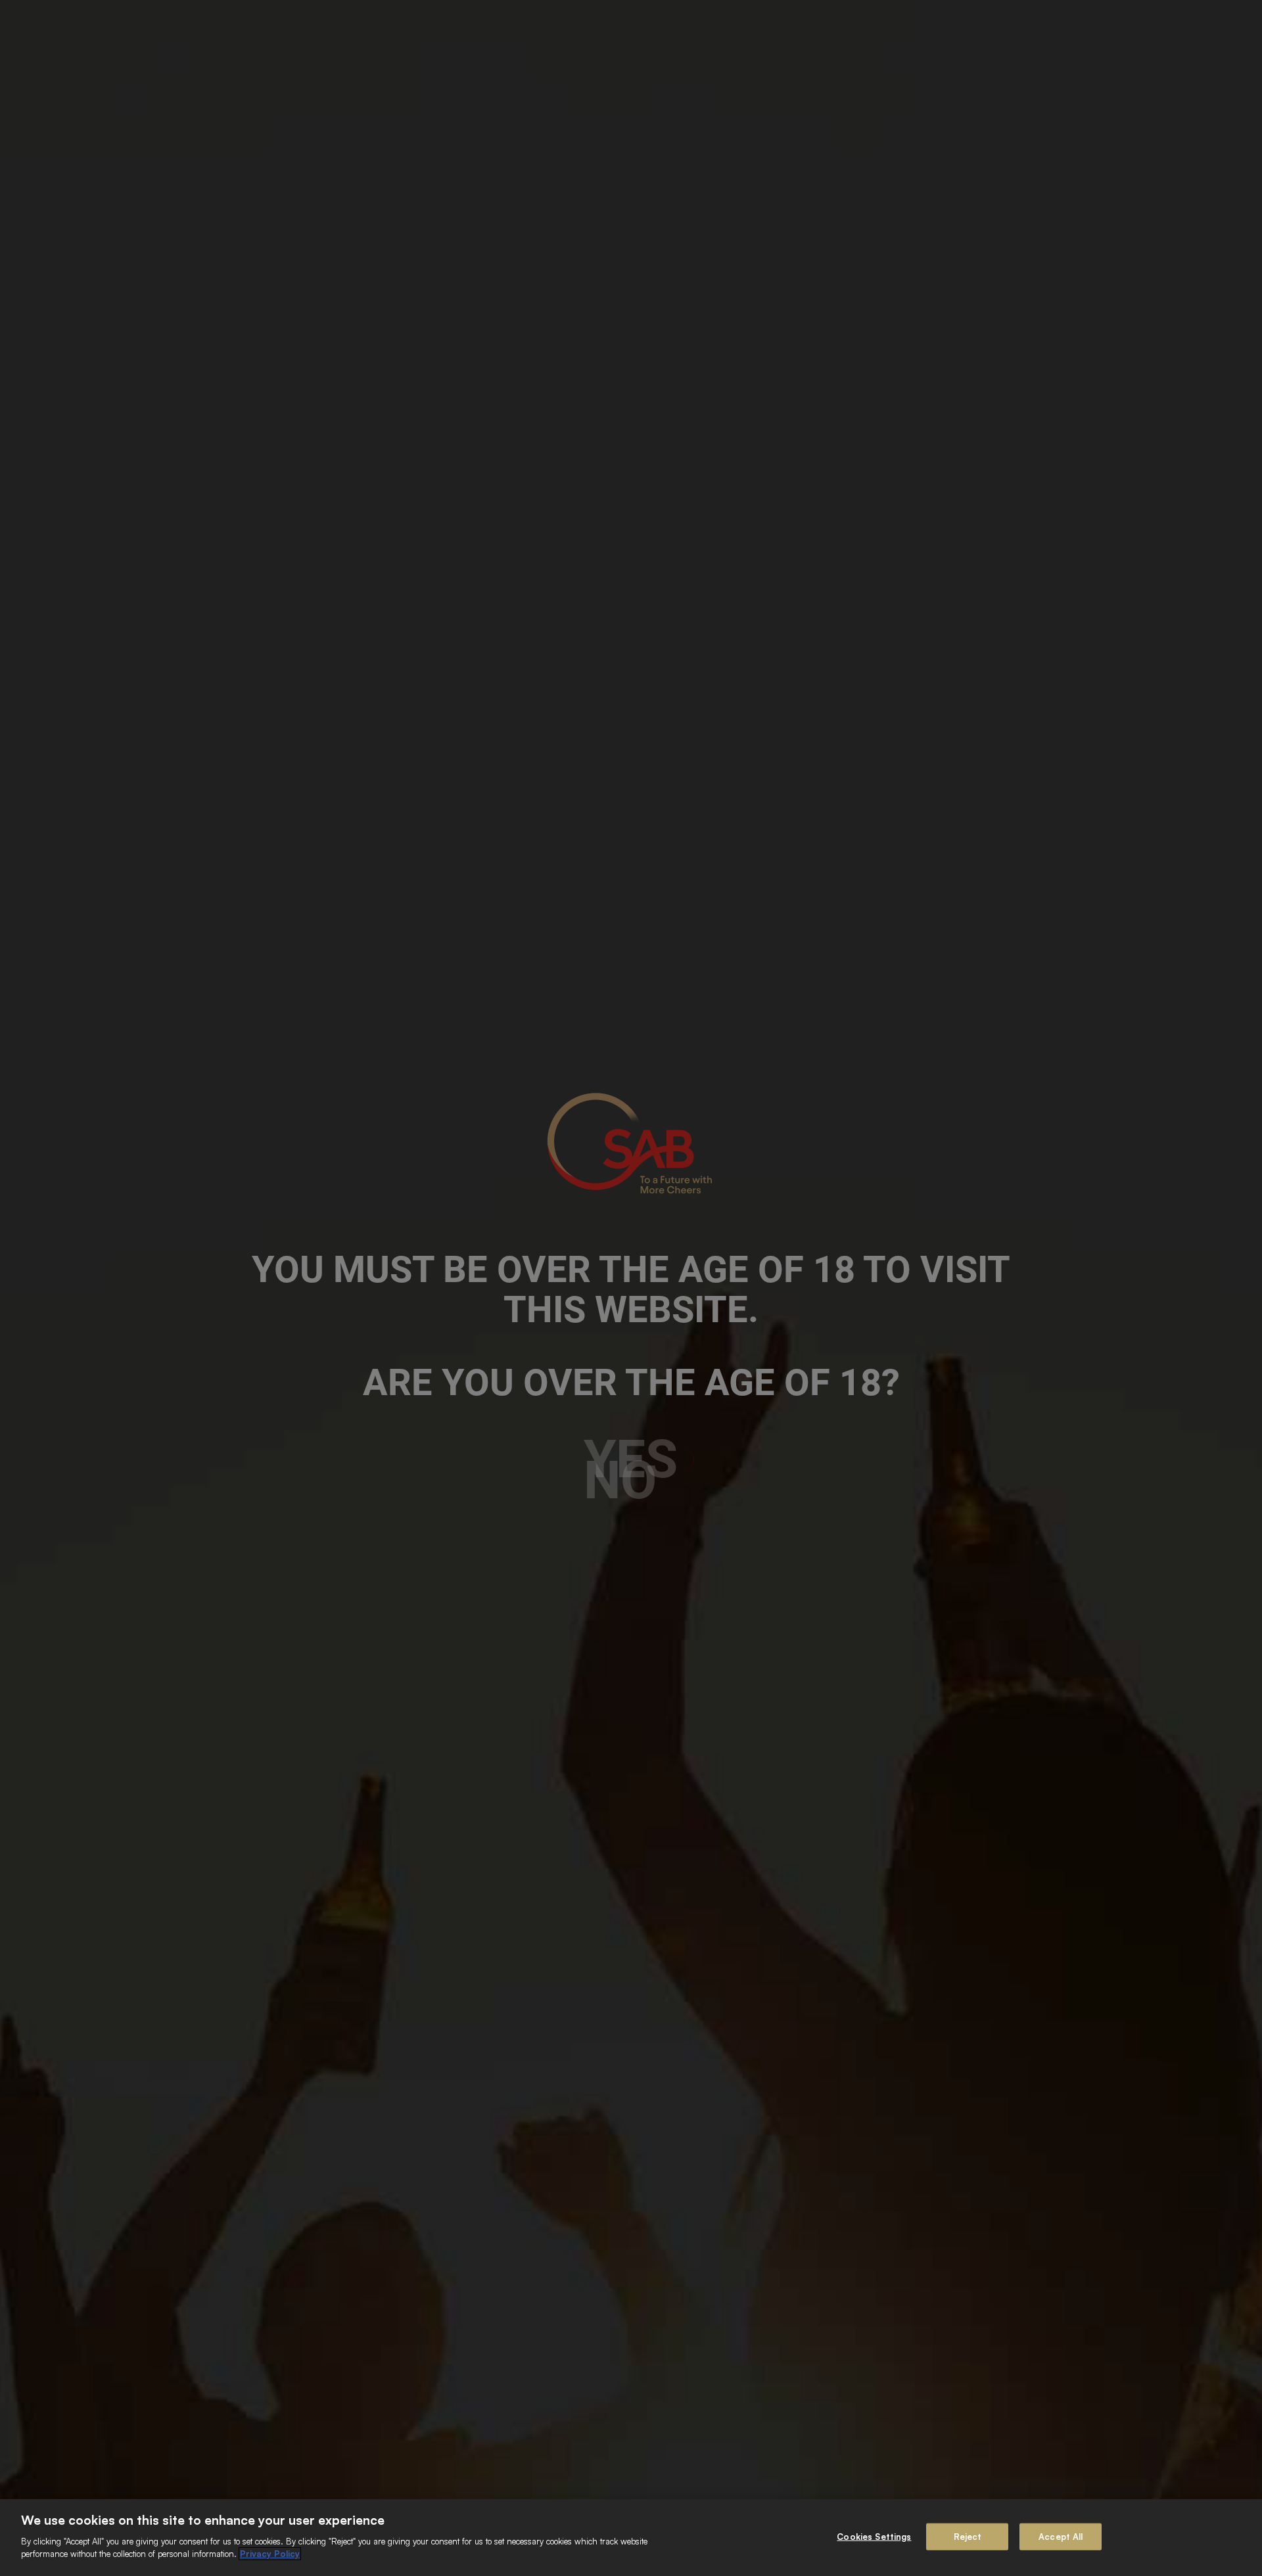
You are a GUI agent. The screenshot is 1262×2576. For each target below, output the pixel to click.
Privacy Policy (270, 2554)
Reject (968, 2536)
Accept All (1061, 2536)
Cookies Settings (874, 2536)
